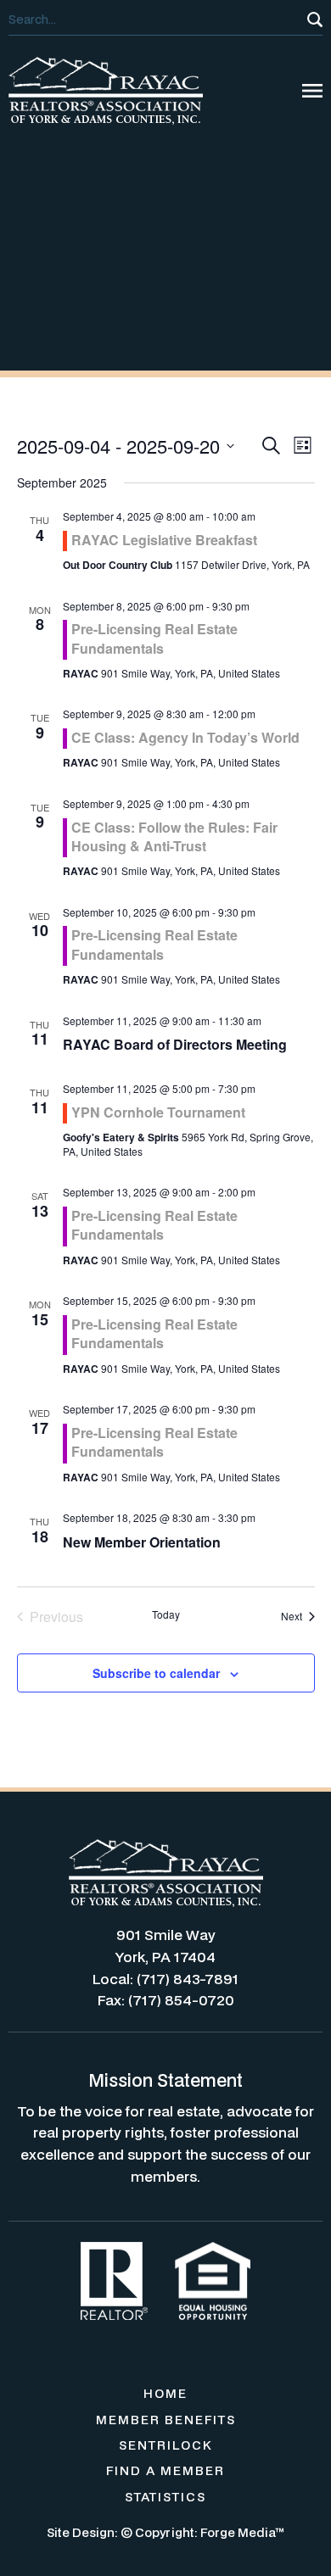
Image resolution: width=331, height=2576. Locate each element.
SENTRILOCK (166, 2445)
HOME (165, 2393)
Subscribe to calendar (156, 1673)
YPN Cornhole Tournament (158, 1112)
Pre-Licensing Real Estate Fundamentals (154, 638)
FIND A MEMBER (165, 2470)
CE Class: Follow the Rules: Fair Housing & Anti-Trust (174, 836)
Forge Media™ (242, 2532)
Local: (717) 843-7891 (165, 1979)
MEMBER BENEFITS (166, 2420)
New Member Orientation (142, 1542)
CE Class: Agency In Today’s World (185, 737)
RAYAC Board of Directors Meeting (175, 1044)
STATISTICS (165, 2497)
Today (166, 1614)
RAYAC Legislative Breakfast (164, 540)
